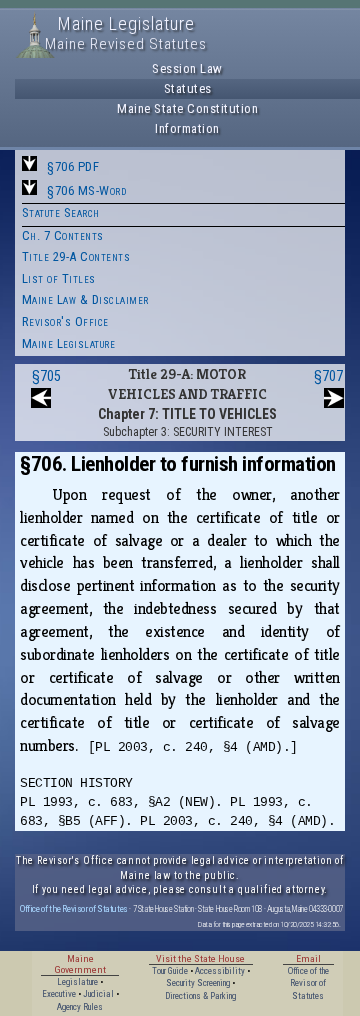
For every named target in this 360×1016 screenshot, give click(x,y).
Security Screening (198, 983)
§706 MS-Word (86, 190)
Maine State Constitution (187, 108)
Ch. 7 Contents (63, 235)
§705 (46, 376)
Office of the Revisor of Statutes (74, 908)
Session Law (187, 68)
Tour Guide (170, 971)
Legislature (77, 982)
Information (187, 128)
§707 (328, 376)
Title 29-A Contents (76, 256)
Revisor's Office (65, 321)
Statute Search (61, 212)
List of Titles (59, 278)
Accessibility (220, 971)
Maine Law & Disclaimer (85, 299)
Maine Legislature (69, 343)
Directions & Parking (200, 996)
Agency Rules (80, 1007)
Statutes (188, 88)
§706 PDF (73, 166)
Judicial (98, 994)
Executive (59, 994)
